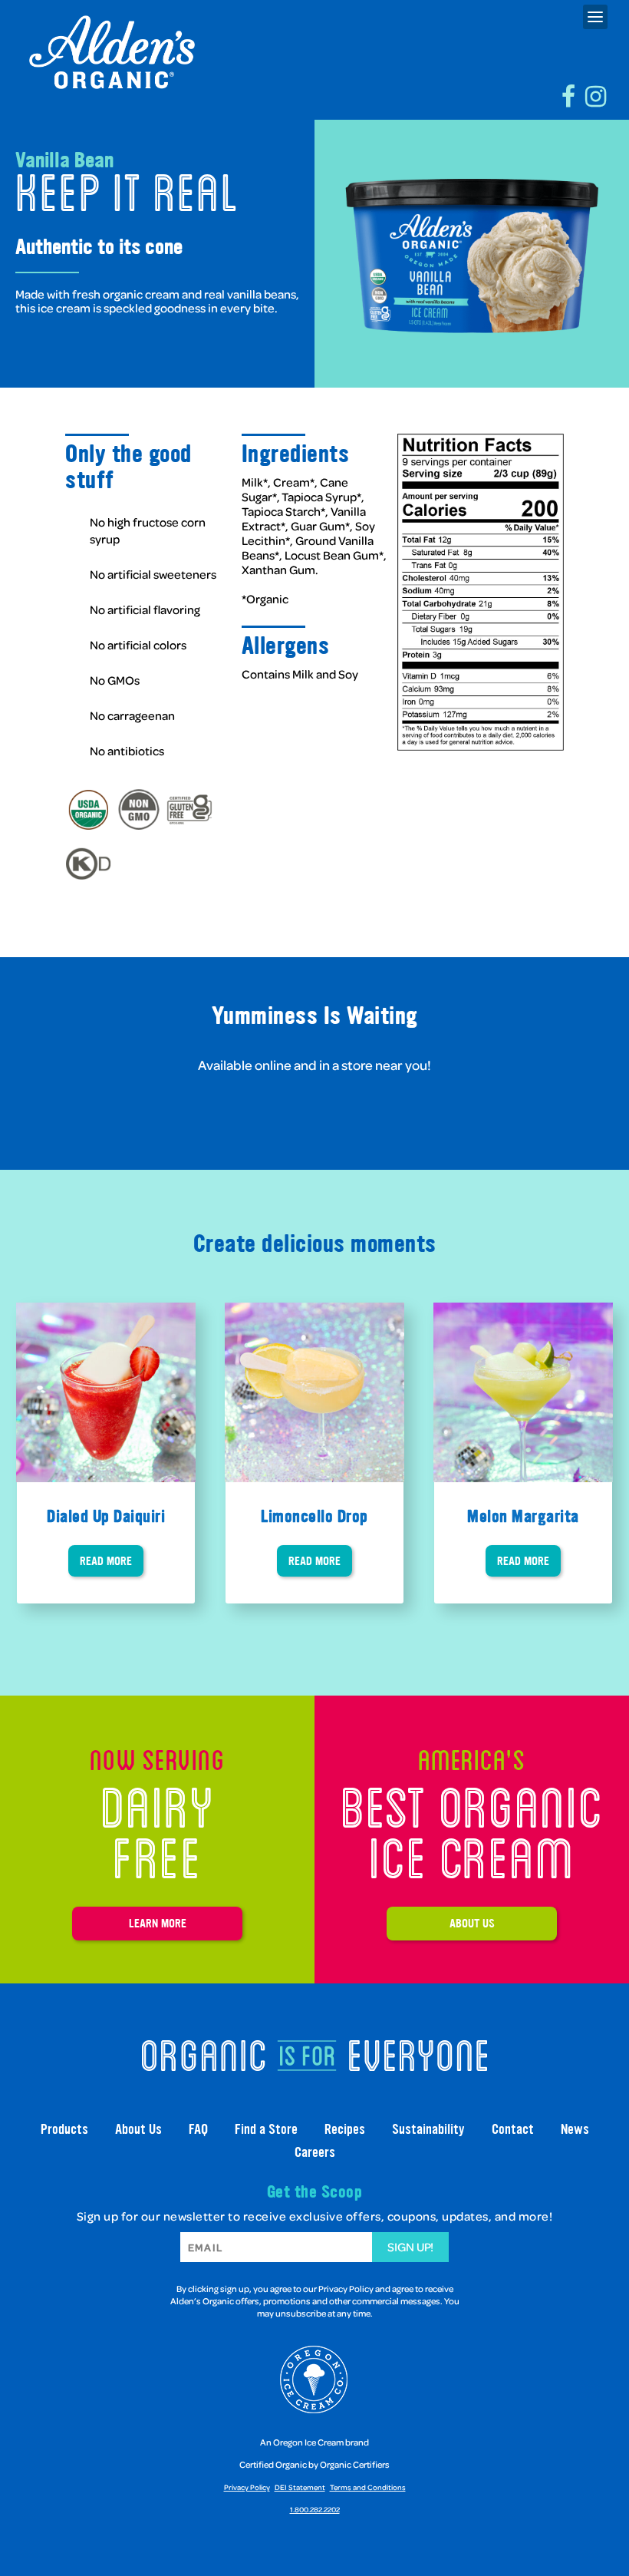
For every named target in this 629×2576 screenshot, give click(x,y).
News (575, 2129)
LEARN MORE (158, 1923)
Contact (513, 2129)
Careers (315, 2152)
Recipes (345, 2129)
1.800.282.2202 (315, 2509)
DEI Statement (300, 2487)
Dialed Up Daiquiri (106, 1516)
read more (106, 1561)
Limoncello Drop (314, 1516)
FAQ (198, 2129)
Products (64, 2129)
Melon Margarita (523, 1516)
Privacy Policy (247, 2487)
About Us (472, 1923)
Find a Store (266, 2129)
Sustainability (428, 2129)
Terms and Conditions (368, 2487)
